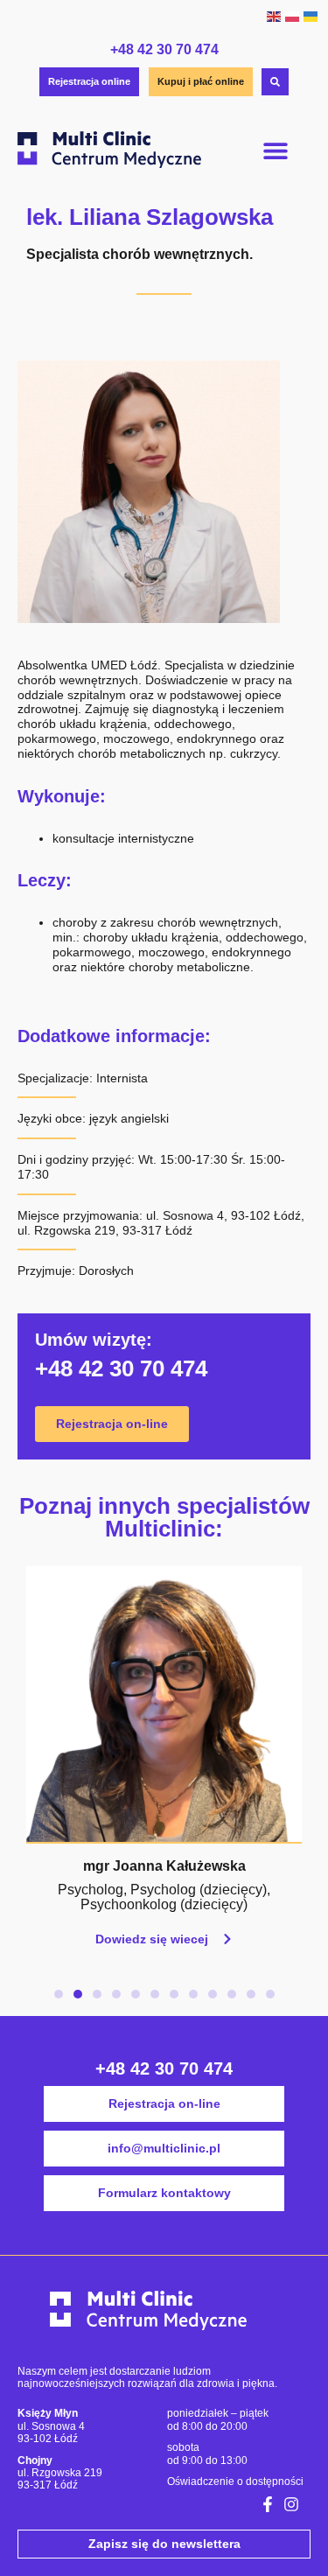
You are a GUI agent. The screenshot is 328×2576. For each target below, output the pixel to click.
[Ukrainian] (310, 16)
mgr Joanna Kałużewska (164, 1866)
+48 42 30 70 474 (164, 49)
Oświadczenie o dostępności (235, 2481)
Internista (122, 1078)
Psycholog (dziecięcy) (199, 1890)
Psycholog (91, 1890)
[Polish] (292, 16)
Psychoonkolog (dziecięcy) (164, 1904)
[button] (276, 151)
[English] (273, 16)
